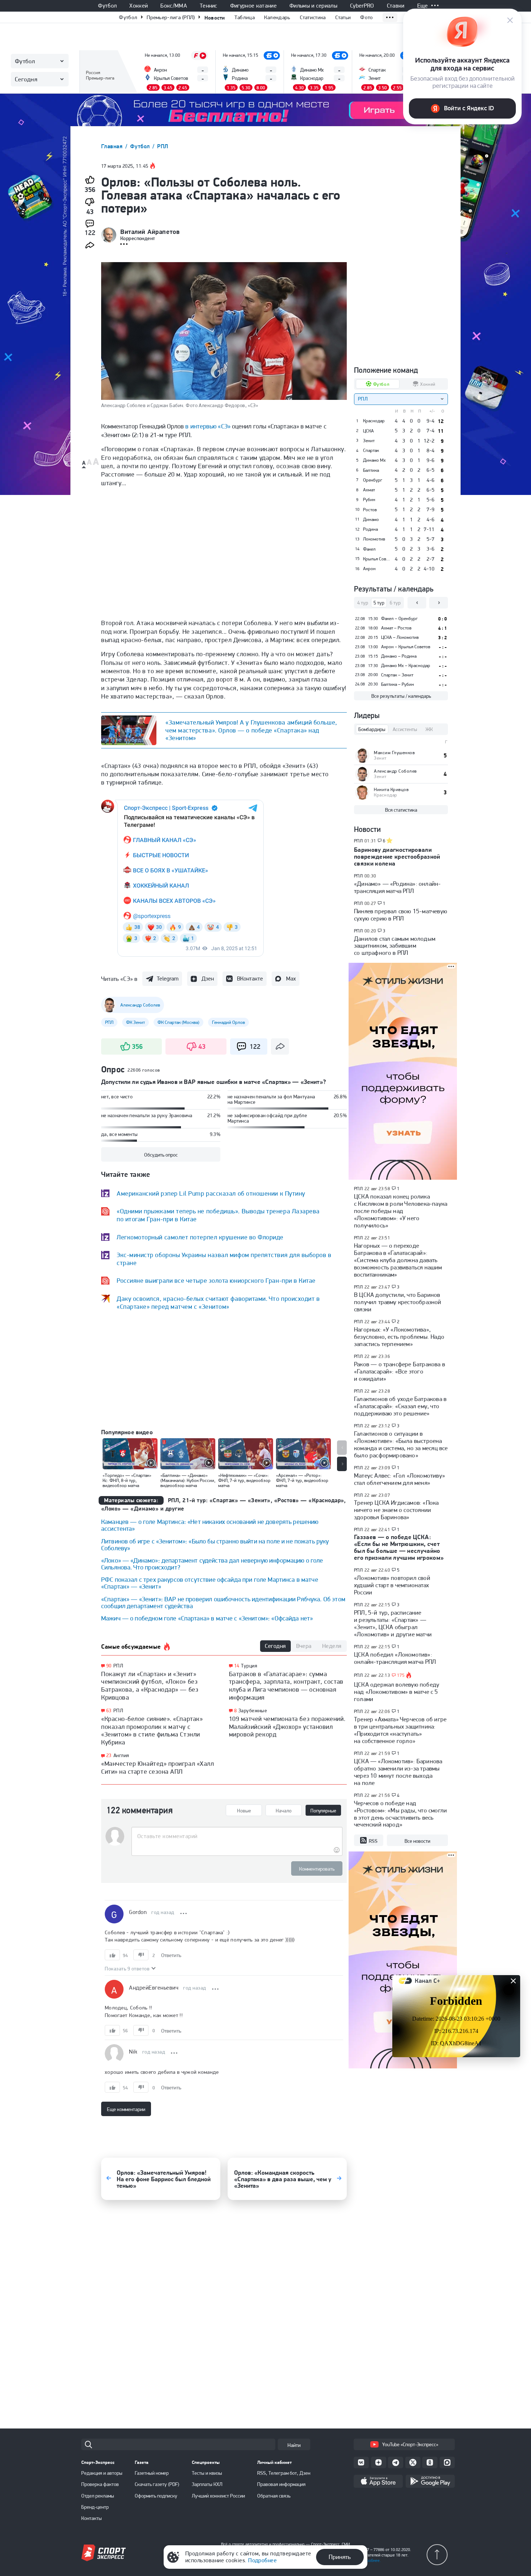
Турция (249, 1666)
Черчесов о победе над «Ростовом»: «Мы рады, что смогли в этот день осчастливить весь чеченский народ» (400, 1814)
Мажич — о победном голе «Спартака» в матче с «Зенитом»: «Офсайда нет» (207, 1618)
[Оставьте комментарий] (237, 1836)
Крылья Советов (377, 559)
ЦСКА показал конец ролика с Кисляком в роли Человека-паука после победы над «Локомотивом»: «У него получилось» (401, 1211)
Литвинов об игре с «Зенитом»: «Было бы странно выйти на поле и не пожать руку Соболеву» (215, 1545)
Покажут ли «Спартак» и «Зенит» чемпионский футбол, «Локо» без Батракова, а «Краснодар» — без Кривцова (150, 1686)
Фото (366, 17)
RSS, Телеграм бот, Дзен (284, 2473)
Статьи (343, 17)
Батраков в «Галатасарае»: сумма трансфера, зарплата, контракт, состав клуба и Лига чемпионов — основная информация (286, 1686)
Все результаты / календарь (401, 696)
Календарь (277, 17)
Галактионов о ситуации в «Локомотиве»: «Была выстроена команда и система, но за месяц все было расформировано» (401, 1444)
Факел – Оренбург (399, 618)
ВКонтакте (250, 979)
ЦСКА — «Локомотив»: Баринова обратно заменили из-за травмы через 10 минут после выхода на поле (398, 1772)
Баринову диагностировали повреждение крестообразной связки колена (397, 856)
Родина (370, 529)
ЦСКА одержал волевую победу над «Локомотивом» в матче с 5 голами (397, 1692)
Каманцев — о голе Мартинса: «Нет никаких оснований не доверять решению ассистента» (210, 1525)
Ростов (370, 510)
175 (401, 1675)
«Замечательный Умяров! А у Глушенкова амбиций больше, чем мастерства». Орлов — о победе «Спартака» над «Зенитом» (251, 730)
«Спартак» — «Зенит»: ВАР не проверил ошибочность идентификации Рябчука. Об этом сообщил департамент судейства (223, 1602)
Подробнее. (370, 2560)
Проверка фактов (100, 2484)
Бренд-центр (95, 2507)
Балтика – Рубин (398, 684)
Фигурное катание (253, 6)
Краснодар (374, 421)
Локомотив (374, 539)
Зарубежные (253, 1710)
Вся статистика (401, 810)
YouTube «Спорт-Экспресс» (410, 2444)
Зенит (369, 441)
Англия (121, 1755)
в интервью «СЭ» (208, 426)
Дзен (208, 979)
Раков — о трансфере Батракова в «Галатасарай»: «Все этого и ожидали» (400, 1371)
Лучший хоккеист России (218, 2496)
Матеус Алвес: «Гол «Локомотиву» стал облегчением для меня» (400, 1479)
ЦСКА (368, 431)
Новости (215, 18)
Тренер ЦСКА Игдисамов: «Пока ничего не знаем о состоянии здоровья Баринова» (396, 1510)
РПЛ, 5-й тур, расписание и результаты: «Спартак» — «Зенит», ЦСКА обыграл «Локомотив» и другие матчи (393, 1623)
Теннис (209, 6)
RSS (373, 1841)
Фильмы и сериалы (313, 6)
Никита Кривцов (391, 789)
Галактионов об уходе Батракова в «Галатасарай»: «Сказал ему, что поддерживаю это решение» (400, 1406)
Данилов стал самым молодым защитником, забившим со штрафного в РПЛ (395, 946)
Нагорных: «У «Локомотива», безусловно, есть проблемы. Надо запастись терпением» (399, 1337)
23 (109, 1755)
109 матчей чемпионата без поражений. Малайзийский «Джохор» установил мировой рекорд (287, 1726)
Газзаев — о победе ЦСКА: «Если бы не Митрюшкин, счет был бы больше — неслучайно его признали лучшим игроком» (399, 1547)
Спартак (371, 450)
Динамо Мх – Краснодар (406, 665)
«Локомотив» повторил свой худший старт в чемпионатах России (392, 1585)
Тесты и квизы (207, 2473)
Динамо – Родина (399, 656)
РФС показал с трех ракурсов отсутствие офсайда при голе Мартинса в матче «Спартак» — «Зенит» (210, 1583)
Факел (369, 549)
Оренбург (373, 480)
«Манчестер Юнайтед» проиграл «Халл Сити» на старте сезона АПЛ (157, 1767)
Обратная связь (274, 2496)
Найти (294, 2445)
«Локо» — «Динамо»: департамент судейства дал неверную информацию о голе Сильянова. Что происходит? (212, 1564)
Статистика (313, 17)
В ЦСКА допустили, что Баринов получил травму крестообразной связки (398, 1302)
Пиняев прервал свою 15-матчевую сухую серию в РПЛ (401, 915)
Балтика (371, 470)
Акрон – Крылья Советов (406, 647)
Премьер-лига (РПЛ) (171, 17)
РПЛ (163, 146)
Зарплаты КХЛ (207, 2484)
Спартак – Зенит (397, 675)
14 (237, 1666)
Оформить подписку (156, 2496)
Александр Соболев (395, 771)
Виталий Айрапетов (150, 232)
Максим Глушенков (394, 753)
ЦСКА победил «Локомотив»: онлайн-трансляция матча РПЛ (395, 1658)
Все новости (417, 1841)
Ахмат (369, 490)
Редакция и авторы (102, 2473)
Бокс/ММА (174, 6)
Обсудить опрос (161, 1155)
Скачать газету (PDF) (157, 2484)
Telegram (168, 979)
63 (109, 1711)
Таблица (245, 17)
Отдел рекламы (98, 2496)
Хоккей (139, 6)
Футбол (107, 6)
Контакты (92, 2518)
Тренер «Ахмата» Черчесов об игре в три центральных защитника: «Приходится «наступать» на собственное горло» (400, 1730)
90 (109, 1666)
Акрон (369, 569)
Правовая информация (281, 2484)
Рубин (369, 500)
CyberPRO (362, 6)
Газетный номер (152, 2473)
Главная (113, 146)
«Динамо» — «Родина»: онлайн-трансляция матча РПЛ (397, 887)
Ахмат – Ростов (396, 628)
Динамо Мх (374, 460)
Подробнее (262, 2560)
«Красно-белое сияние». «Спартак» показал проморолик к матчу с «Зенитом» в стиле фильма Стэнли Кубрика (152, 1730)
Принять (340, 2557)
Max (291, 979)
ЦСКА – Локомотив (400, 637)
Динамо (371, 520)
